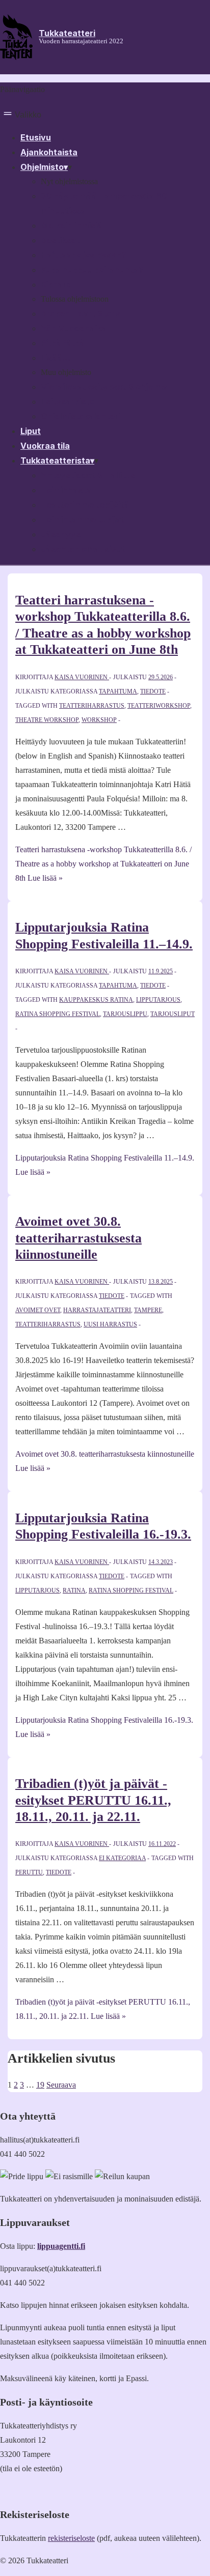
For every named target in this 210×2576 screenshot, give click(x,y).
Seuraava (61, 2085)
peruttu (29, 1872)
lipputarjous (158, 1000)
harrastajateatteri (97, 1310)
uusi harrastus (110, 1324)
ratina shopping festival (58, 1014)
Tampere (148, 1310)
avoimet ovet (38, 1310)
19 (40, 2085)
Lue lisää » (103, 864)
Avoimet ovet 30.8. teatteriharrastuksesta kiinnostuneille (78, 1238)
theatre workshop (47, 720)
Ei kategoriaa (122, 1858)
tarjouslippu (125, 1014)
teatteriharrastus (92, 706)
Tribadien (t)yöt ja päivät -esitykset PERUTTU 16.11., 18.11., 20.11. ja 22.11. (93, 1800)
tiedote (153, 691)
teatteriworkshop (159, 706)
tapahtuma (118, 691)
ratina (74, 1590)
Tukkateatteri (67, 33)
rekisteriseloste (71, 2538)
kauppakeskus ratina (96, 1000)
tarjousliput (173, 1014)
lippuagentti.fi (61, 2246)
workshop (99, 720)
